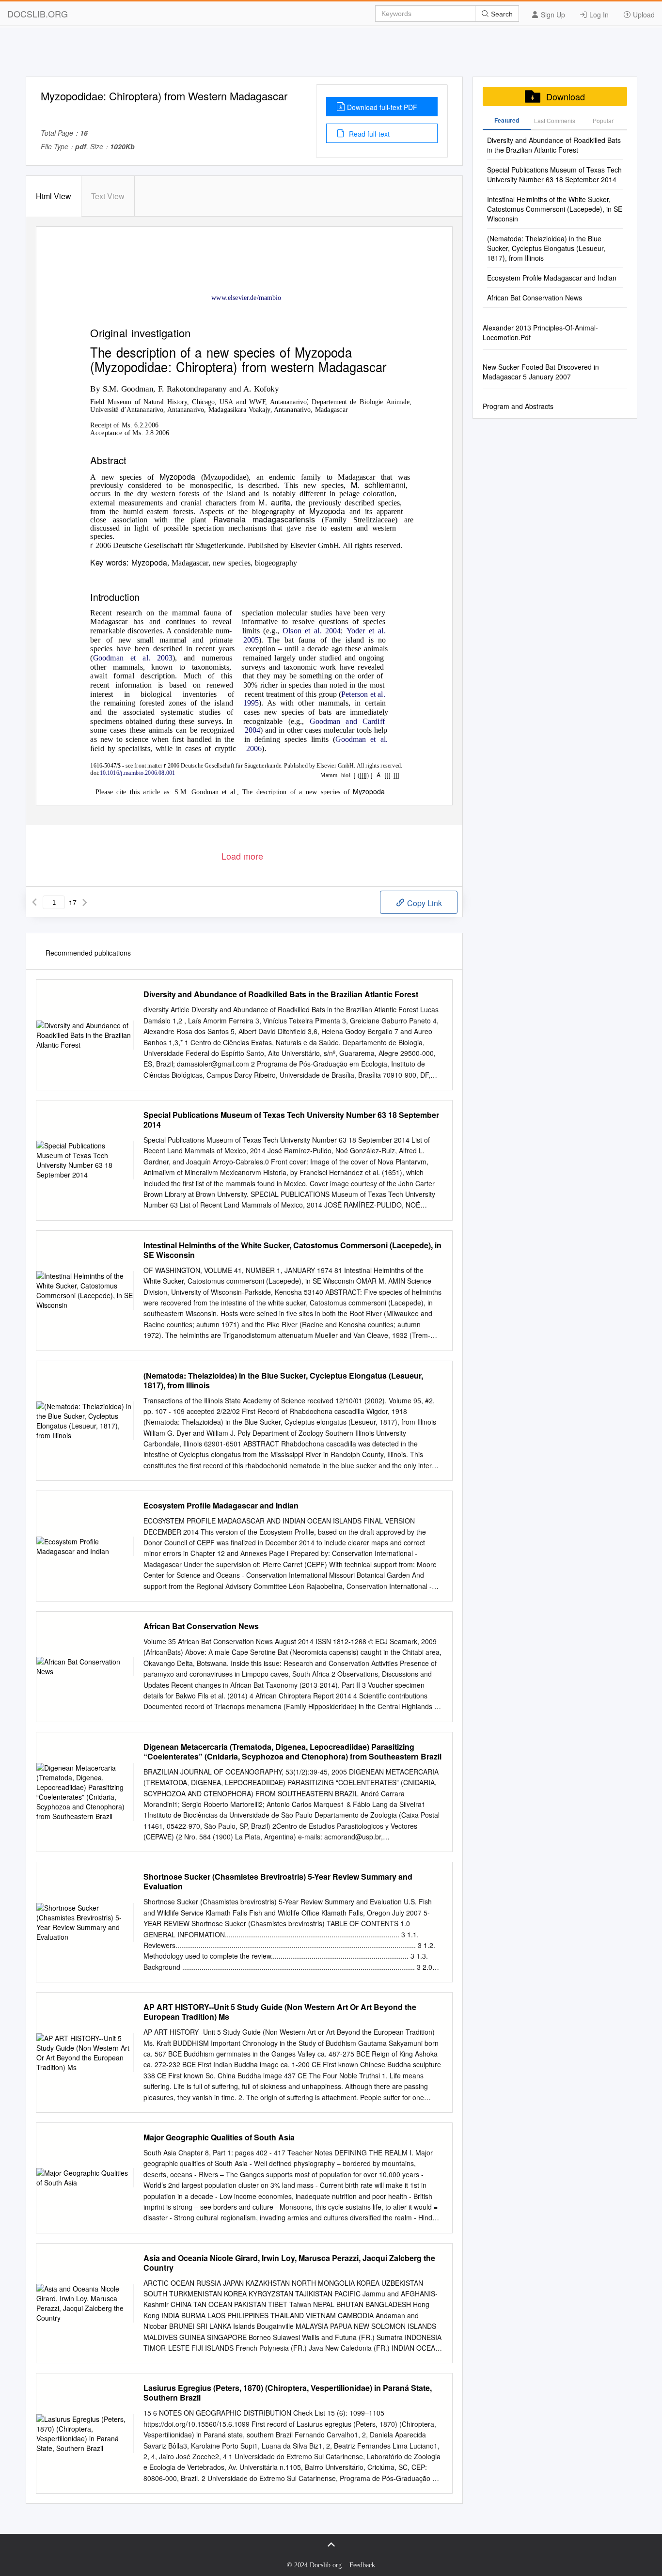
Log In (598, 15)
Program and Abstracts (518, 406)
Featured (507, 120)
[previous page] (34, 902)
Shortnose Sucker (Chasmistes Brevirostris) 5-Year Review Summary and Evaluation (278, 1882)
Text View (108, 196)
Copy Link (424, 903)
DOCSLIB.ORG (38, 14)
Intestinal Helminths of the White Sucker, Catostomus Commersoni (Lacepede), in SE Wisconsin (292, 1250)
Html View (54, 196)
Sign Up (552, 15)
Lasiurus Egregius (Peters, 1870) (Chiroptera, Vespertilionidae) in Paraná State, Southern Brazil (288, 2393)
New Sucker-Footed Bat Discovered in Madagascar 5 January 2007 (541, 372)
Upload (643, 15)
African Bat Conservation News (201, 1626)
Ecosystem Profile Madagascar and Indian (221, 1506)
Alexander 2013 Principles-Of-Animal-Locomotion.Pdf (540, 332)
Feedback (362, 2565)
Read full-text (368, 134)
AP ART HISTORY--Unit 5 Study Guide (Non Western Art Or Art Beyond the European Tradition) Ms (280, 2012)
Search (501, 14)
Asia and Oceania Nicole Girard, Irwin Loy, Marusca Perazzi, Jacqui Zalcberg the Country (289, 2263)
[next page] (85, 902)
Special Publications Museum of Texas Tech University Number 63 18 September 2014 (291, 1120)
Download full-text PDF (382, 107)
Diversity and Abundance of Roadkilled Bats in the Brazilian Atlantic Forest (281, 994)
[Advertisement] (331, 55)
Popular (603, 120)
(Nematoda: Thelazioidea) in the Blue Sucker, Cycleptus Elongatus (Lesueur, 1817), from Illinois (283, 1381)
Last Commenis (555, 120)
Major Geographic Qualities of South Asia (219, 2137)
